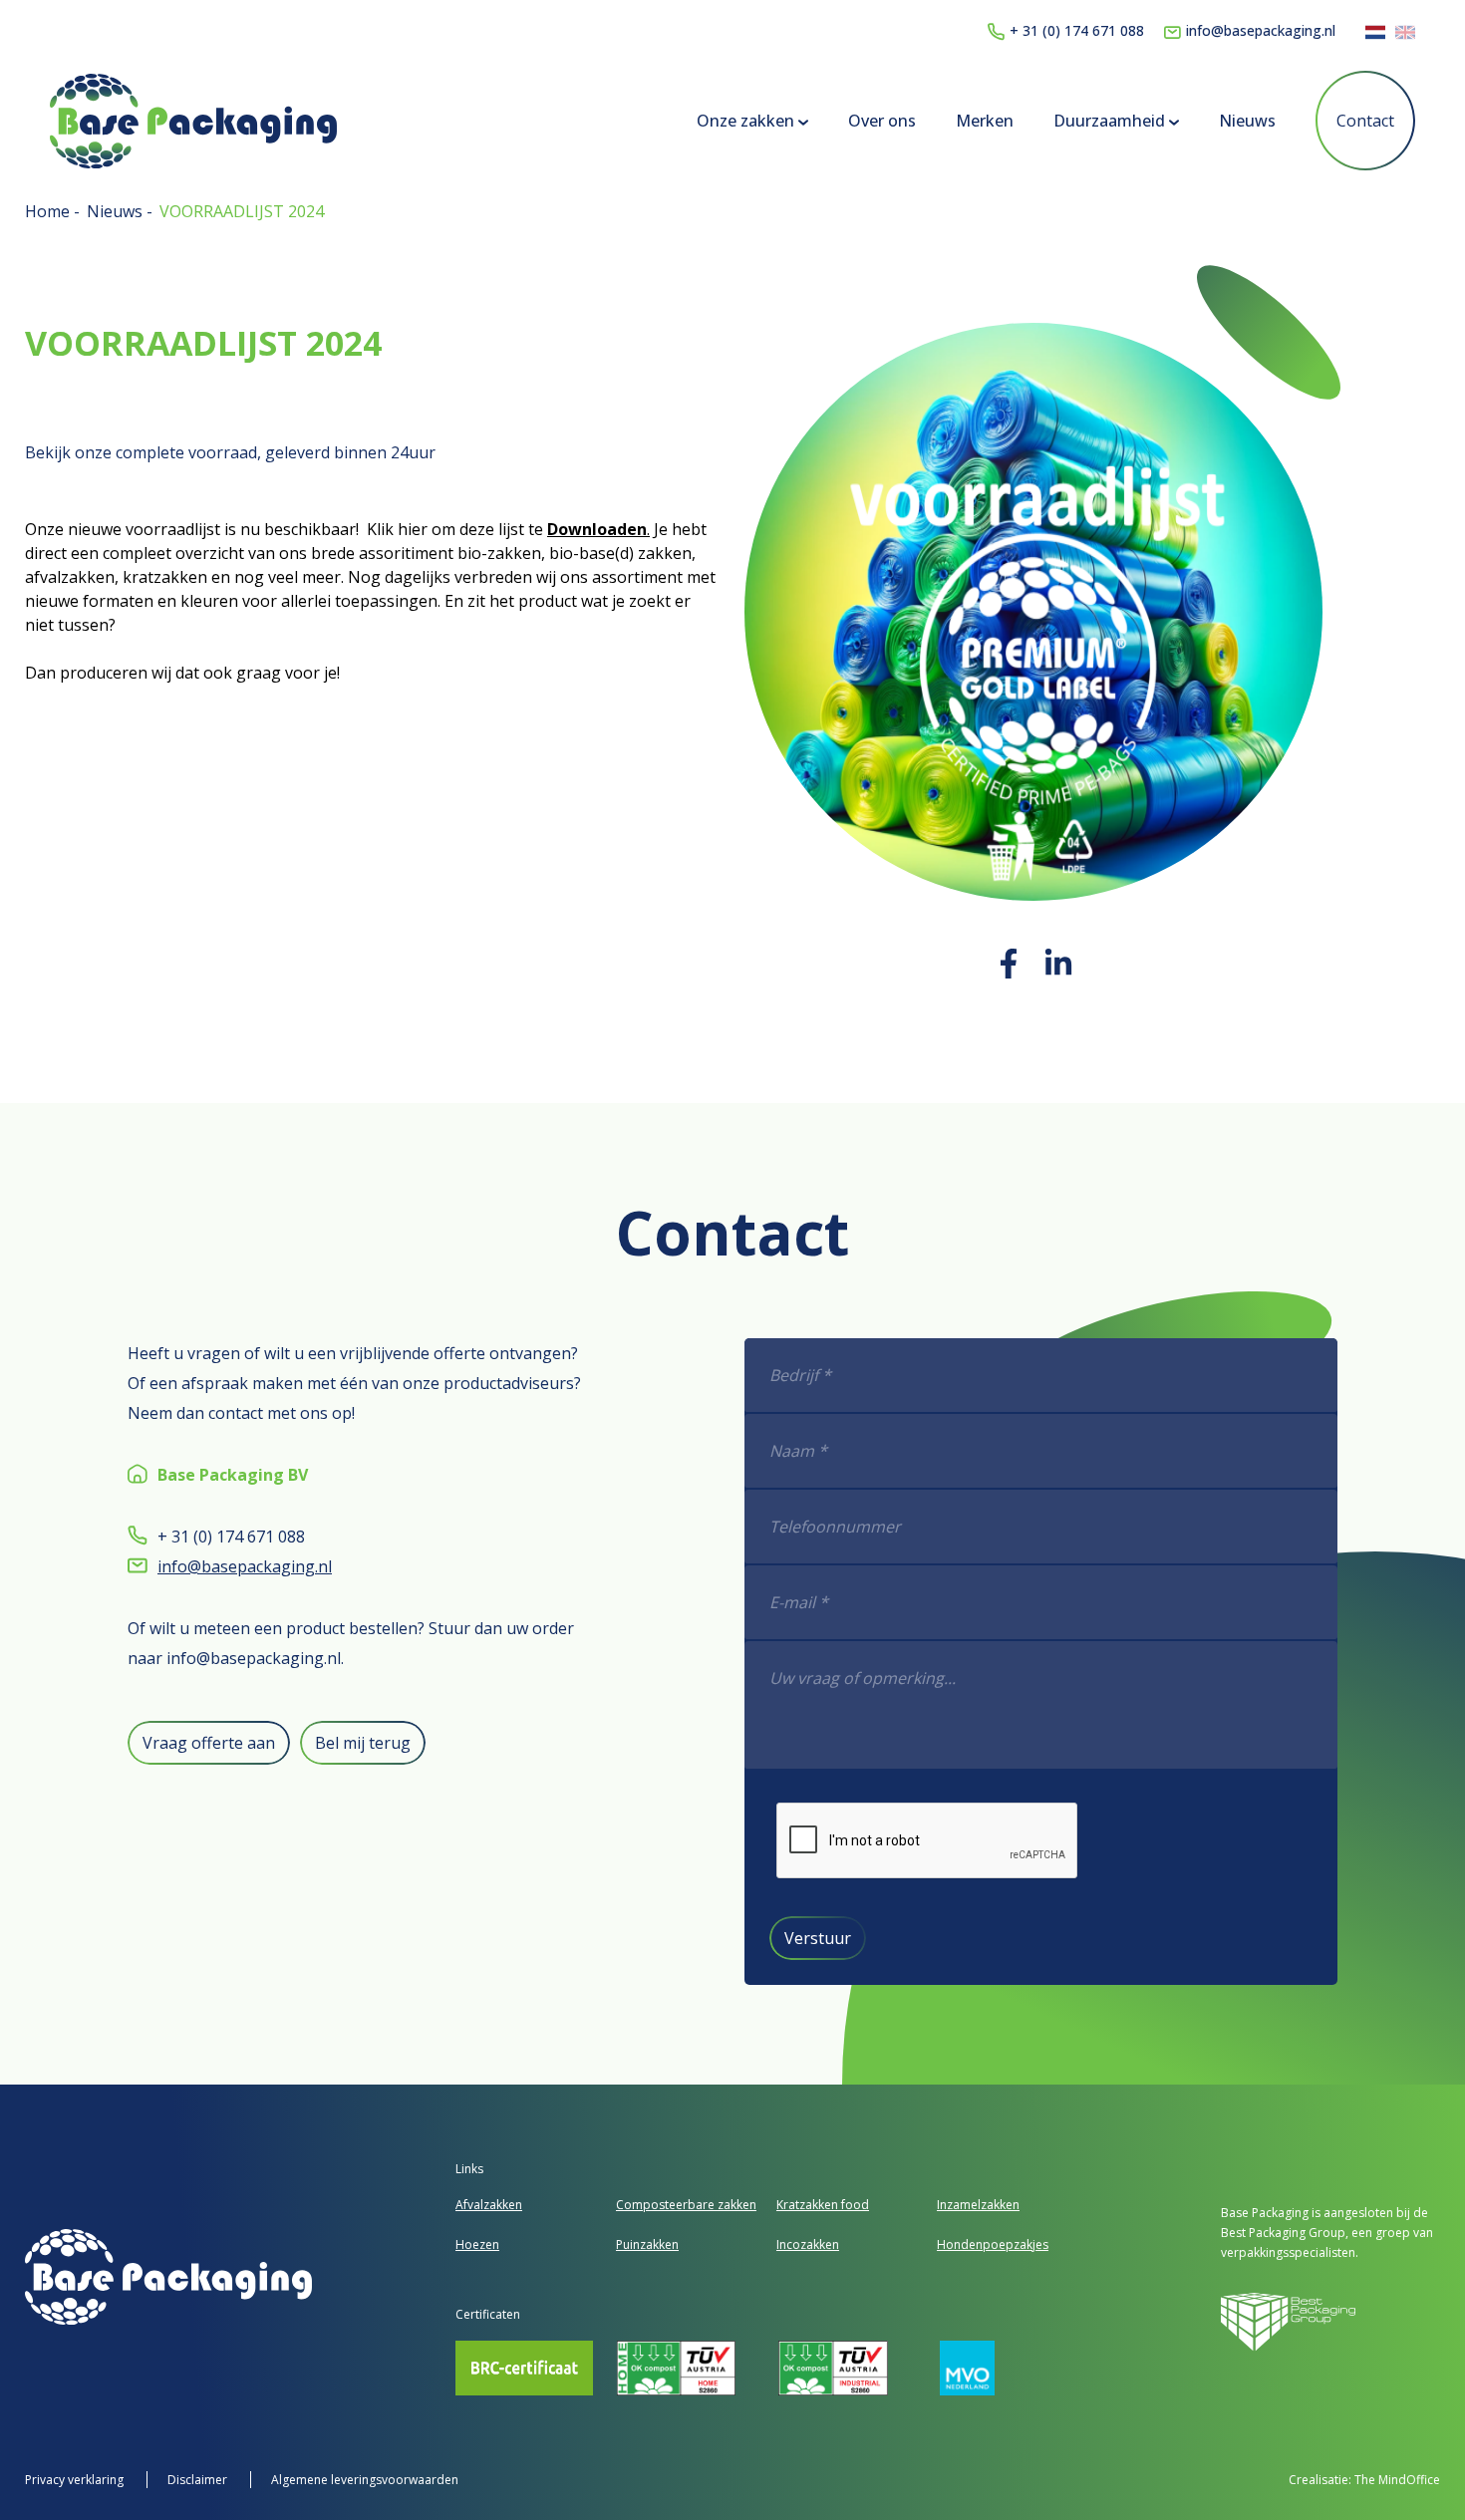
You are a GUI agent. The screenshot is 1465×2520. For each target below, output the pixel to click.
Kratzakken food (823, 2205)
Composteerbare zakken (686, 2205)
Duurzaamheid (1111, 121)
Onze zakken (747, 121)
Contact (1365, 121)
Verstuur (818, 1938)
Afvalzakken (489, 2205)
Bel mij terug (363, 1743)
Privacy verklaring (76, 2480)
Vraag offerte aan (209, 1743)
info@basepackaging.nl (1261, 30)
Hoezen (477, 2244)
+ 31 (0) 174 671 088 (1077, 30)
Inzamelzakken (978, 2205)
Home (49, 211)
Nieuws (1247, 121)
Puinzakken (647, 2244)
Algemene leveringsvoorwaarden (365, 2480)
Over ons (882, 121)
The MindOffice (1397, 2480)
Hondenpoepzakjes (993, 2244)
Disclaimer (199, 2480)
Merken (985, 121)
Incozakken (808, 2244)
